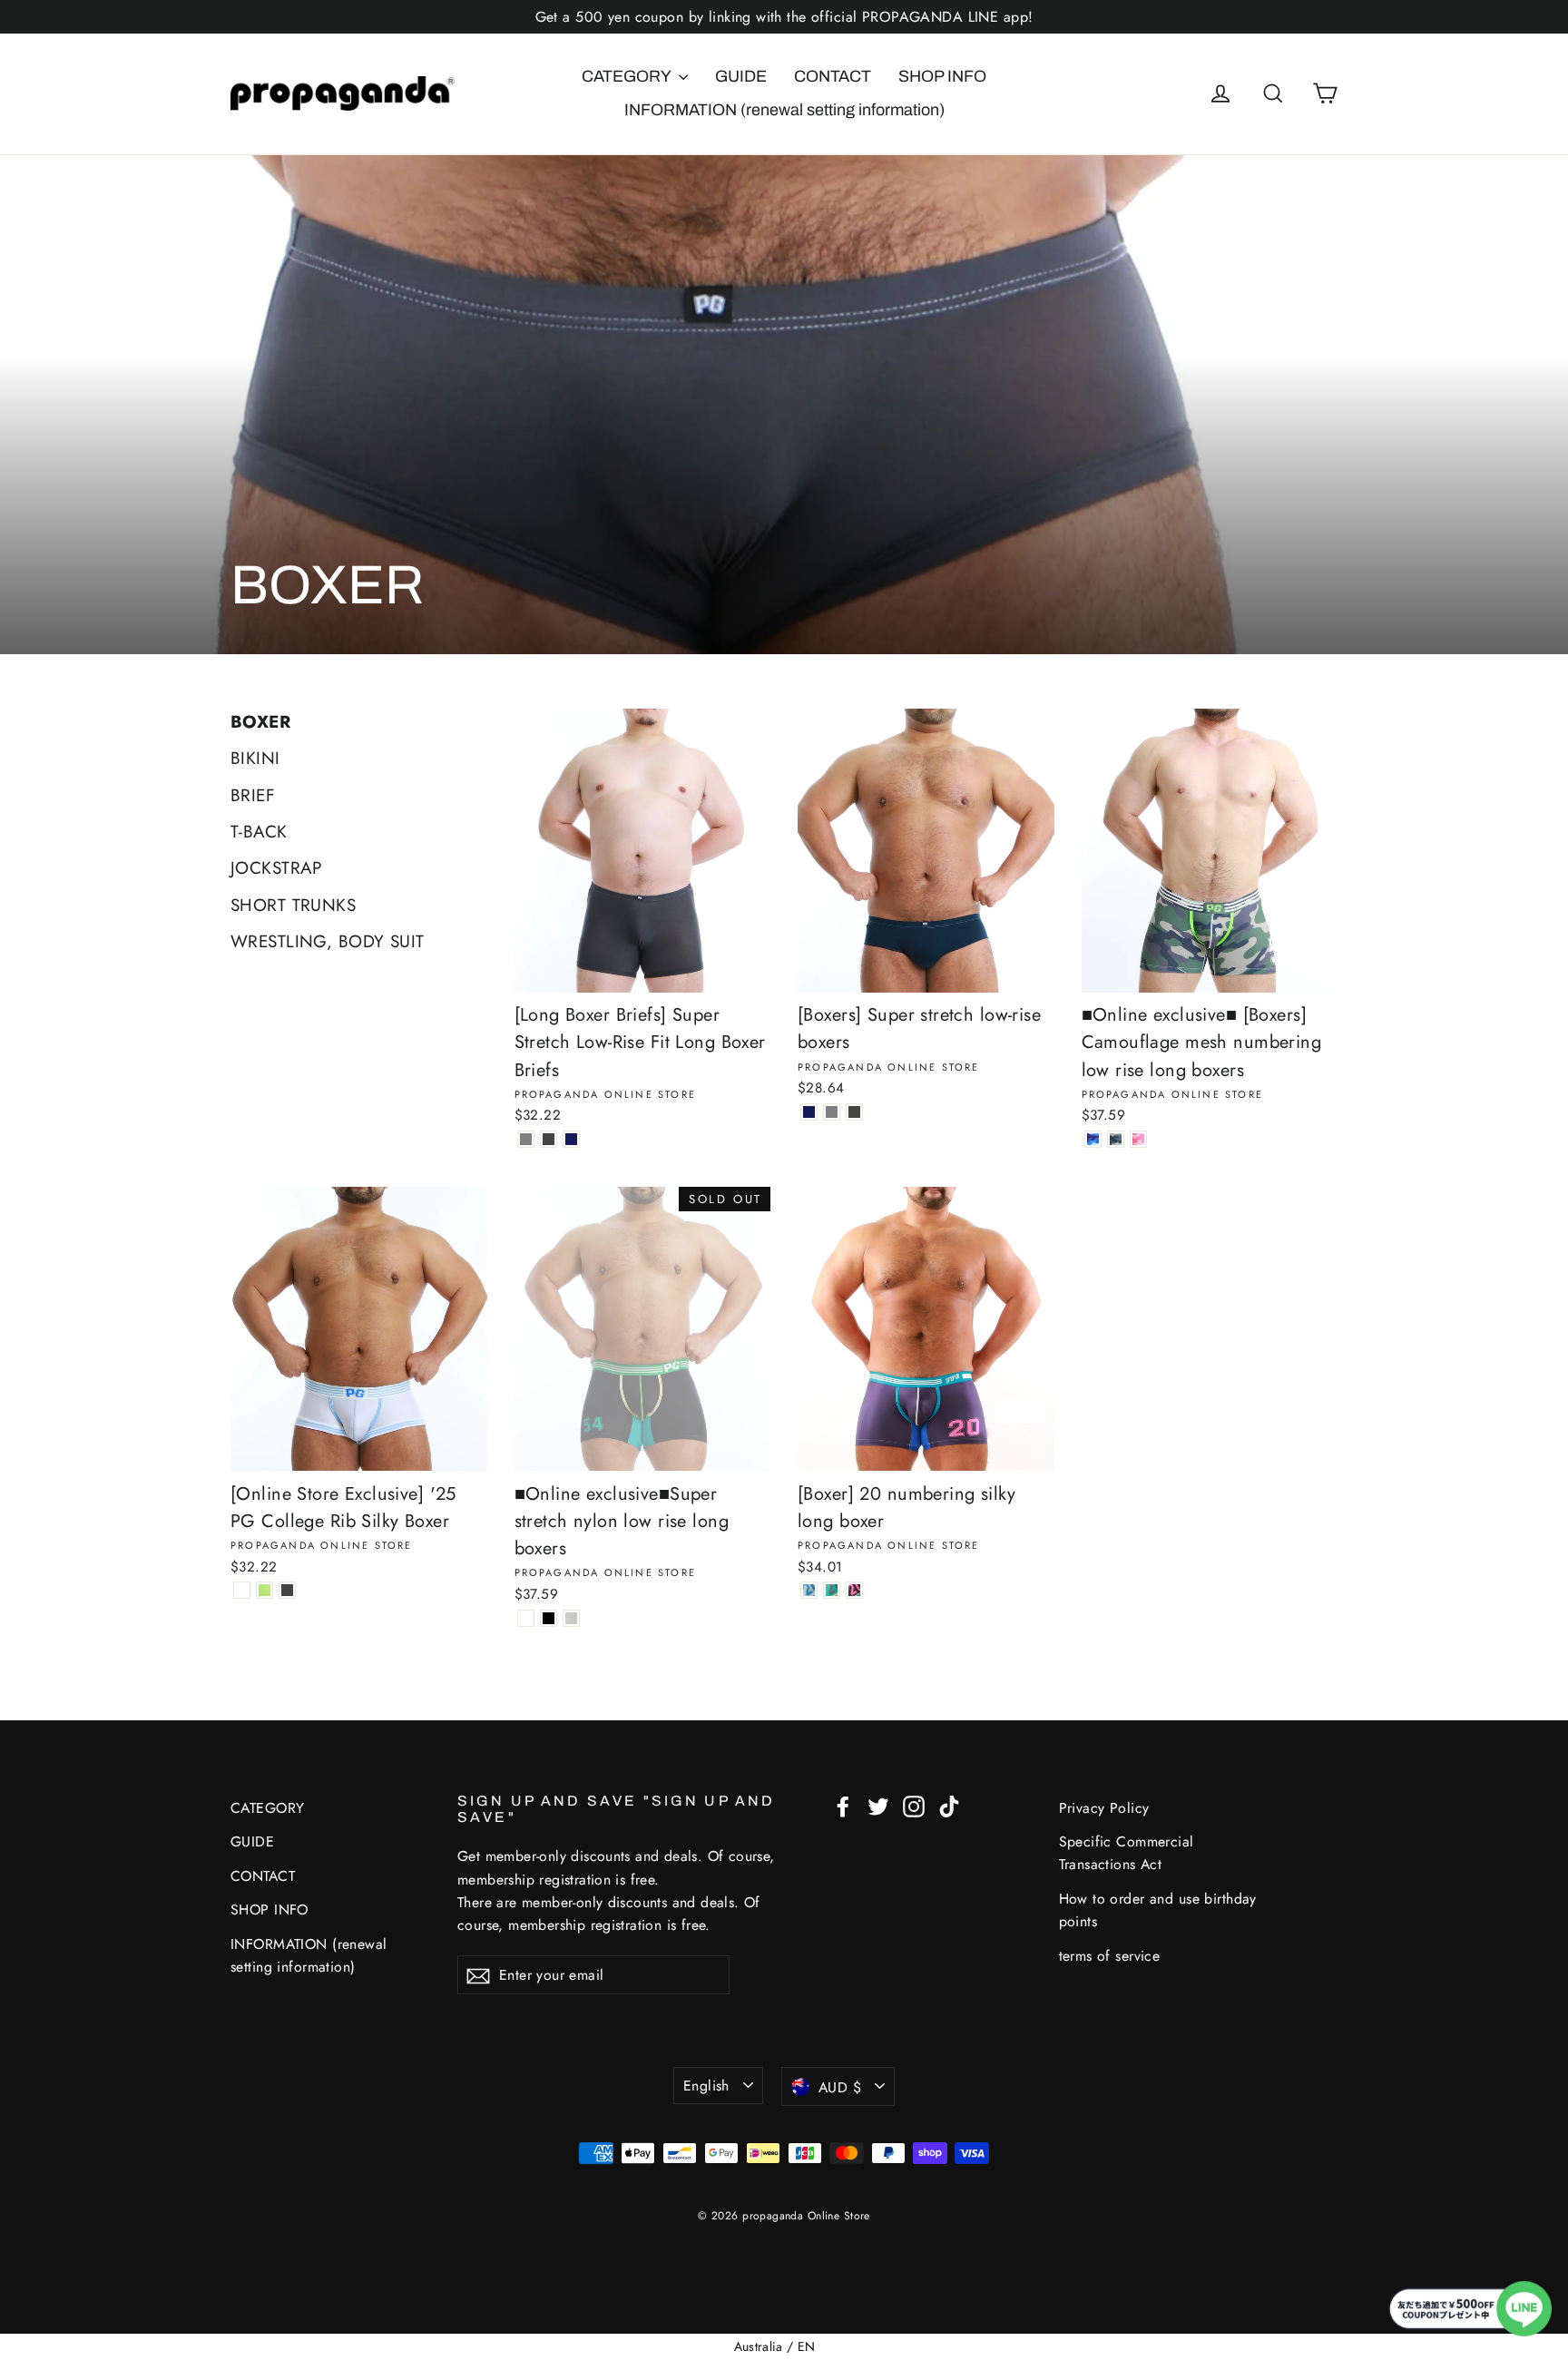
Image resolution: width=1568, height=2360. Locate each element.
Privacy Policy (1104, 1808)
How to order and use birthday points (1158, 1910)
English (706, 2086)
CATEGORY (628, 76)
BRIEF (253, 795)
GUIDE (741, 76)
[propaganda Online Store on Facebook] (843, 1805)
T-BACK (259, 832)
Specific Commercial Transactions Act (1127, 1853)
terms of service (1110, 1956)
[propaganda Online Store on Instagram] (914, 1805)
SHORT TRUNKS (293, 905)
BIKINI (255, 758)
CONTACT (833, 76)
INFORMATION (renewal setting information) (784, 110)
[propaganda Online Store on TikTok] (949, 1805)
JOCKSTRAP (276, 868)
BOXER (260, 722)
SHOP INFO (942, 76)
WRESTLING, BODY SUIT (328, 941)
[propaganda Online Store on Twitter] (878, 1805)
